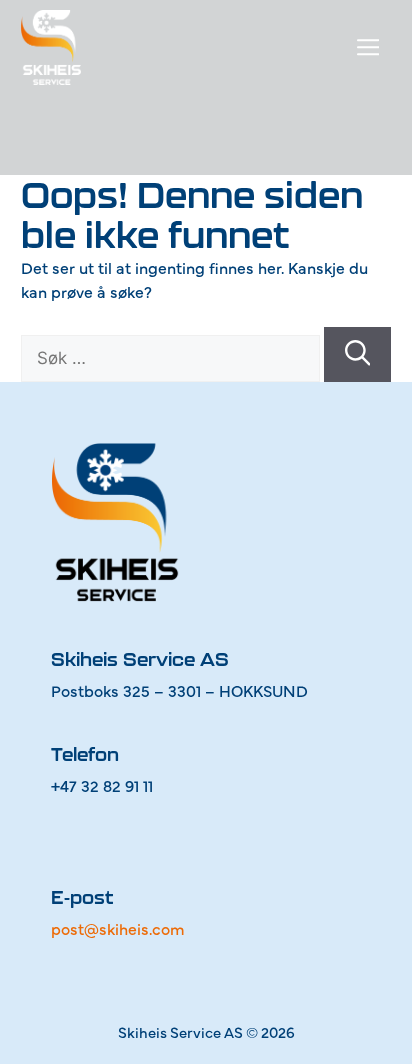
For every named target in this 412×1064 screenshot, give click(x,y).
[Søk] (358, 354)
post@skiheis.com (118, 928)
